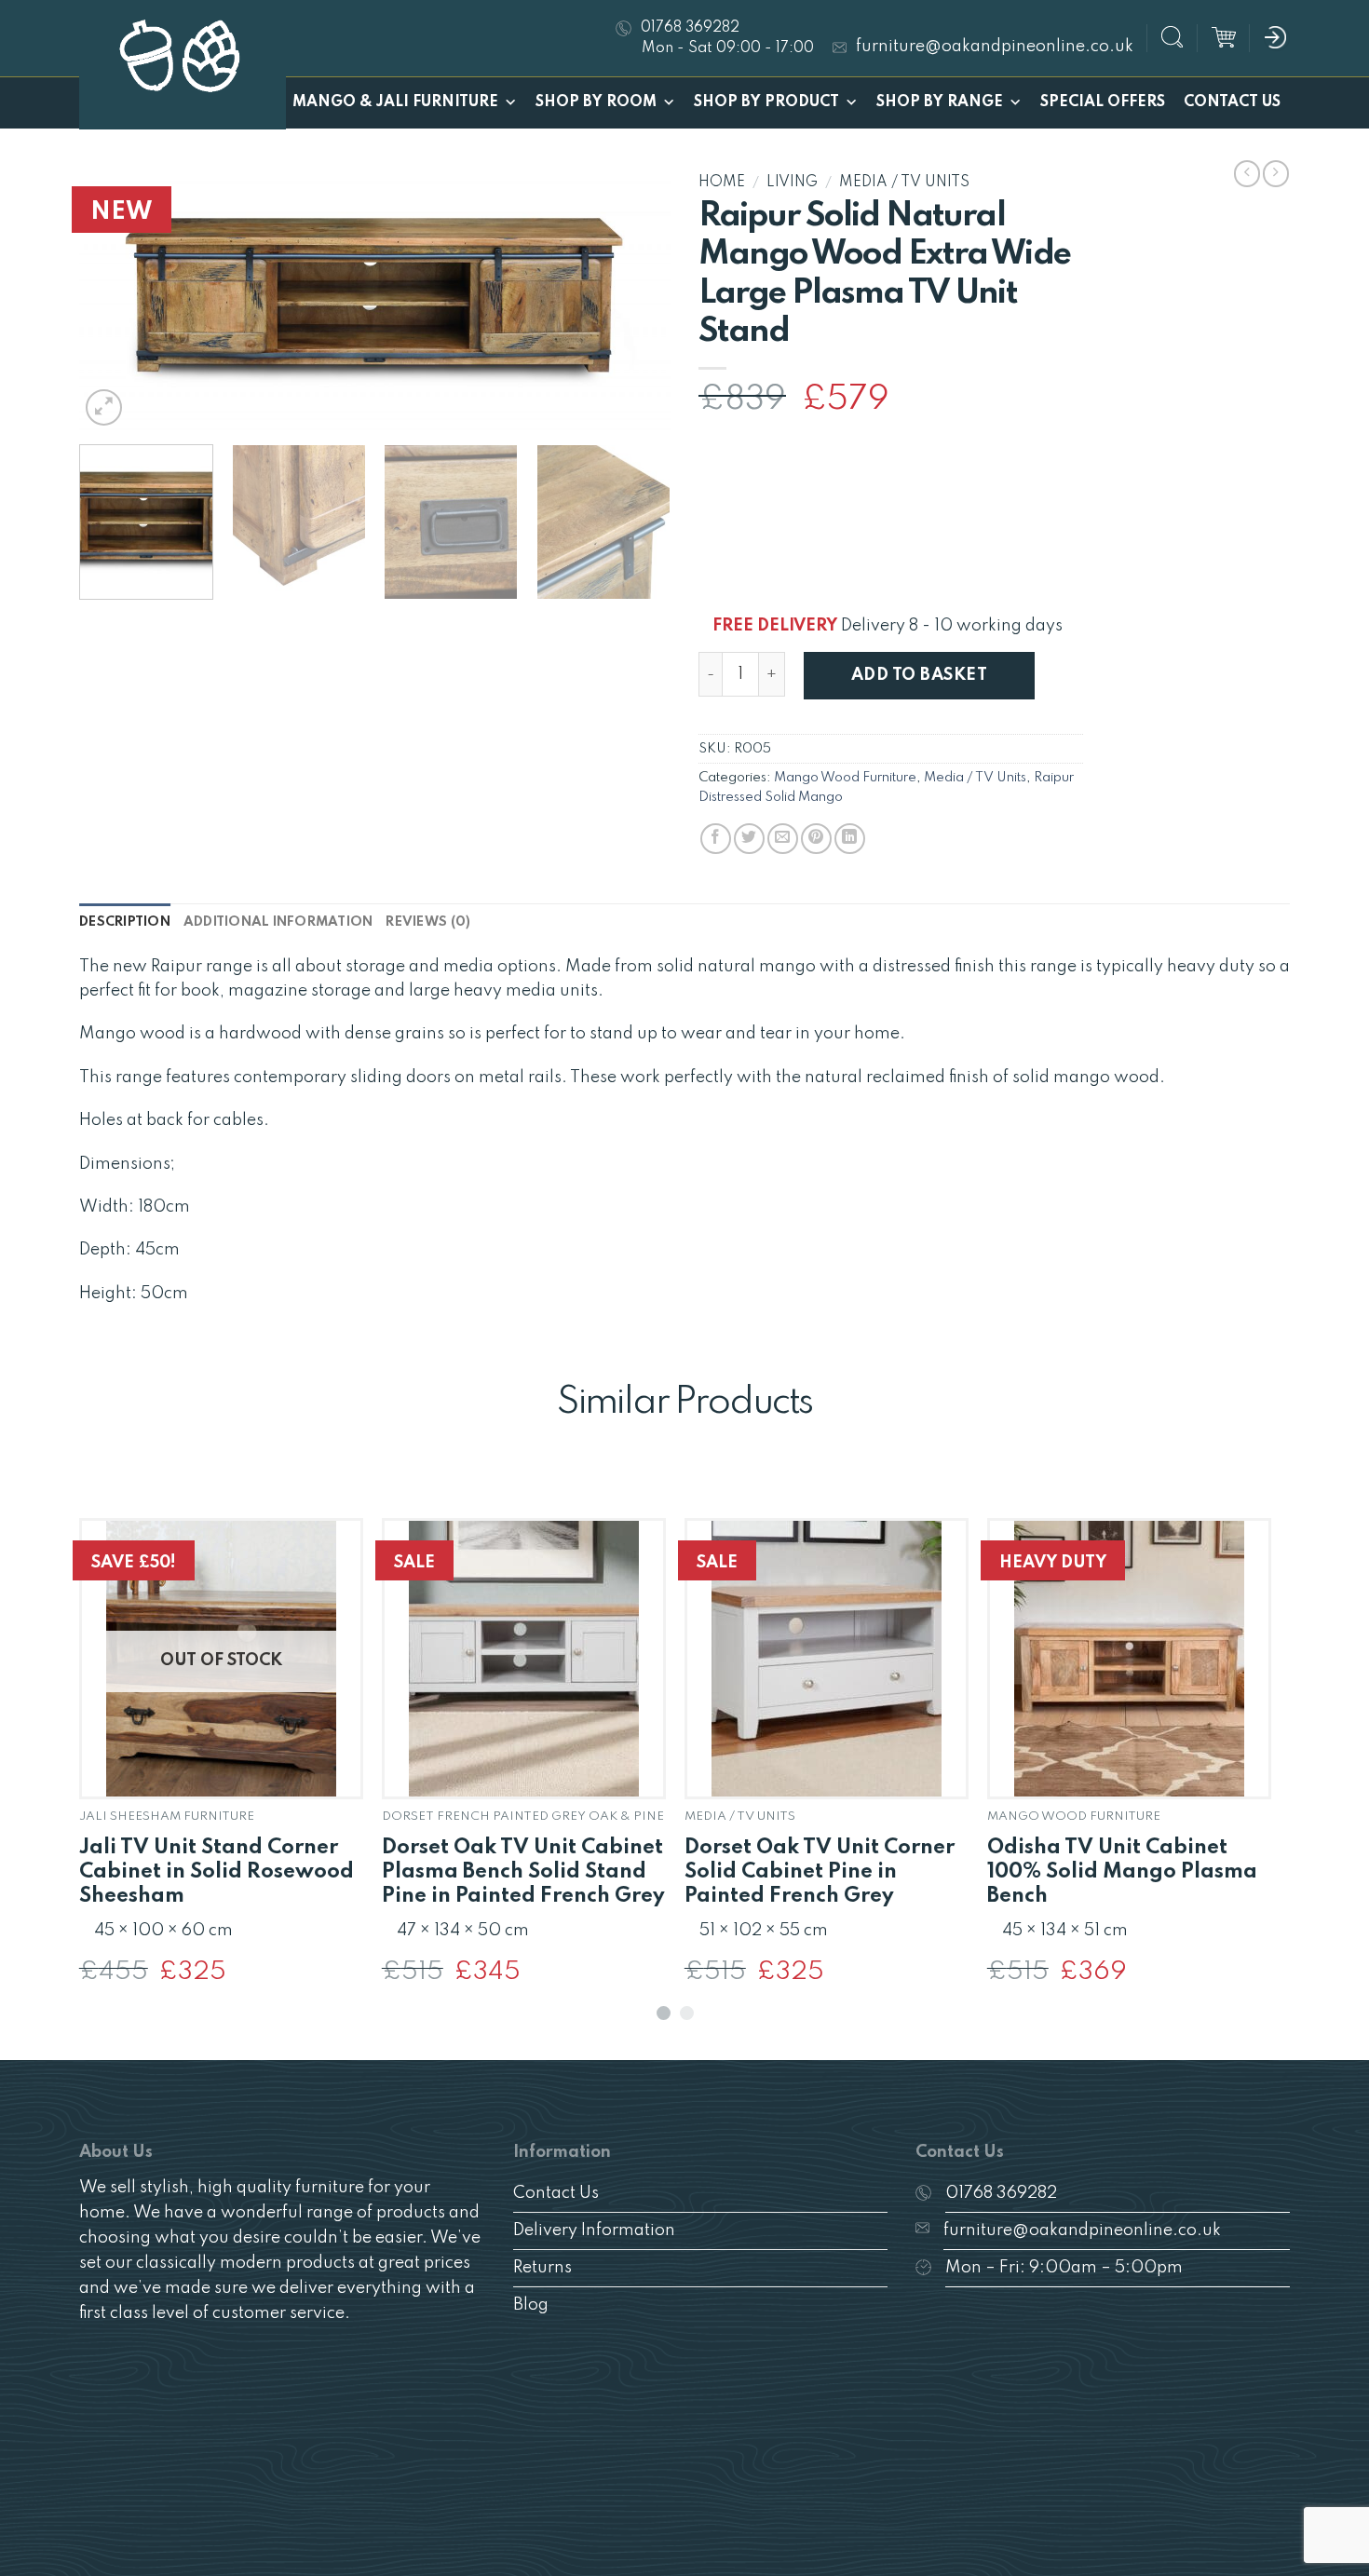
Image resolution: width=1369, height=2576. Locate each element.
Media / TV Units (904, 183)
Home (722, 183)
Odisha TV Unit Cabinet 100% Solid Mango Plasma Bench (1122, 1872)
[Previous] (115, 298)
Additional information (278, 922)
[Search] (1172, 40)
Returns (542, 2268)
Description (125, 922)
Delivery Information (594, 2230)
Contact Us (1232, 102)
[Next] (635, 298)
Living (792, 183)
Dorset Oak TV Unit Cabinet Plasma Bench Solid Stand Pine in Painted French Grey (523, 1872)
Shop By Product (766, 102)
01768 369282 (1001, 2193)
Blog (531, 2305)
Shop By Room (596, 102)
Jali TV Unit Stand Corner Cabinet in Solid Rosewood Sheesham (217, 1872)
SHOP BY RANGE (940, 102)
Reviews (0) (428, 922)
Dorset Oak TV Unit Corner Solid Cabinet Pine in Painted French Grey (820, 1872)
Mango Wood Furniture (845, 778)
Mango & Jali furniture (395, 102)
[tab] (125, 922)
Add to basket (919, 675)
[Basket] (1224, 38)
